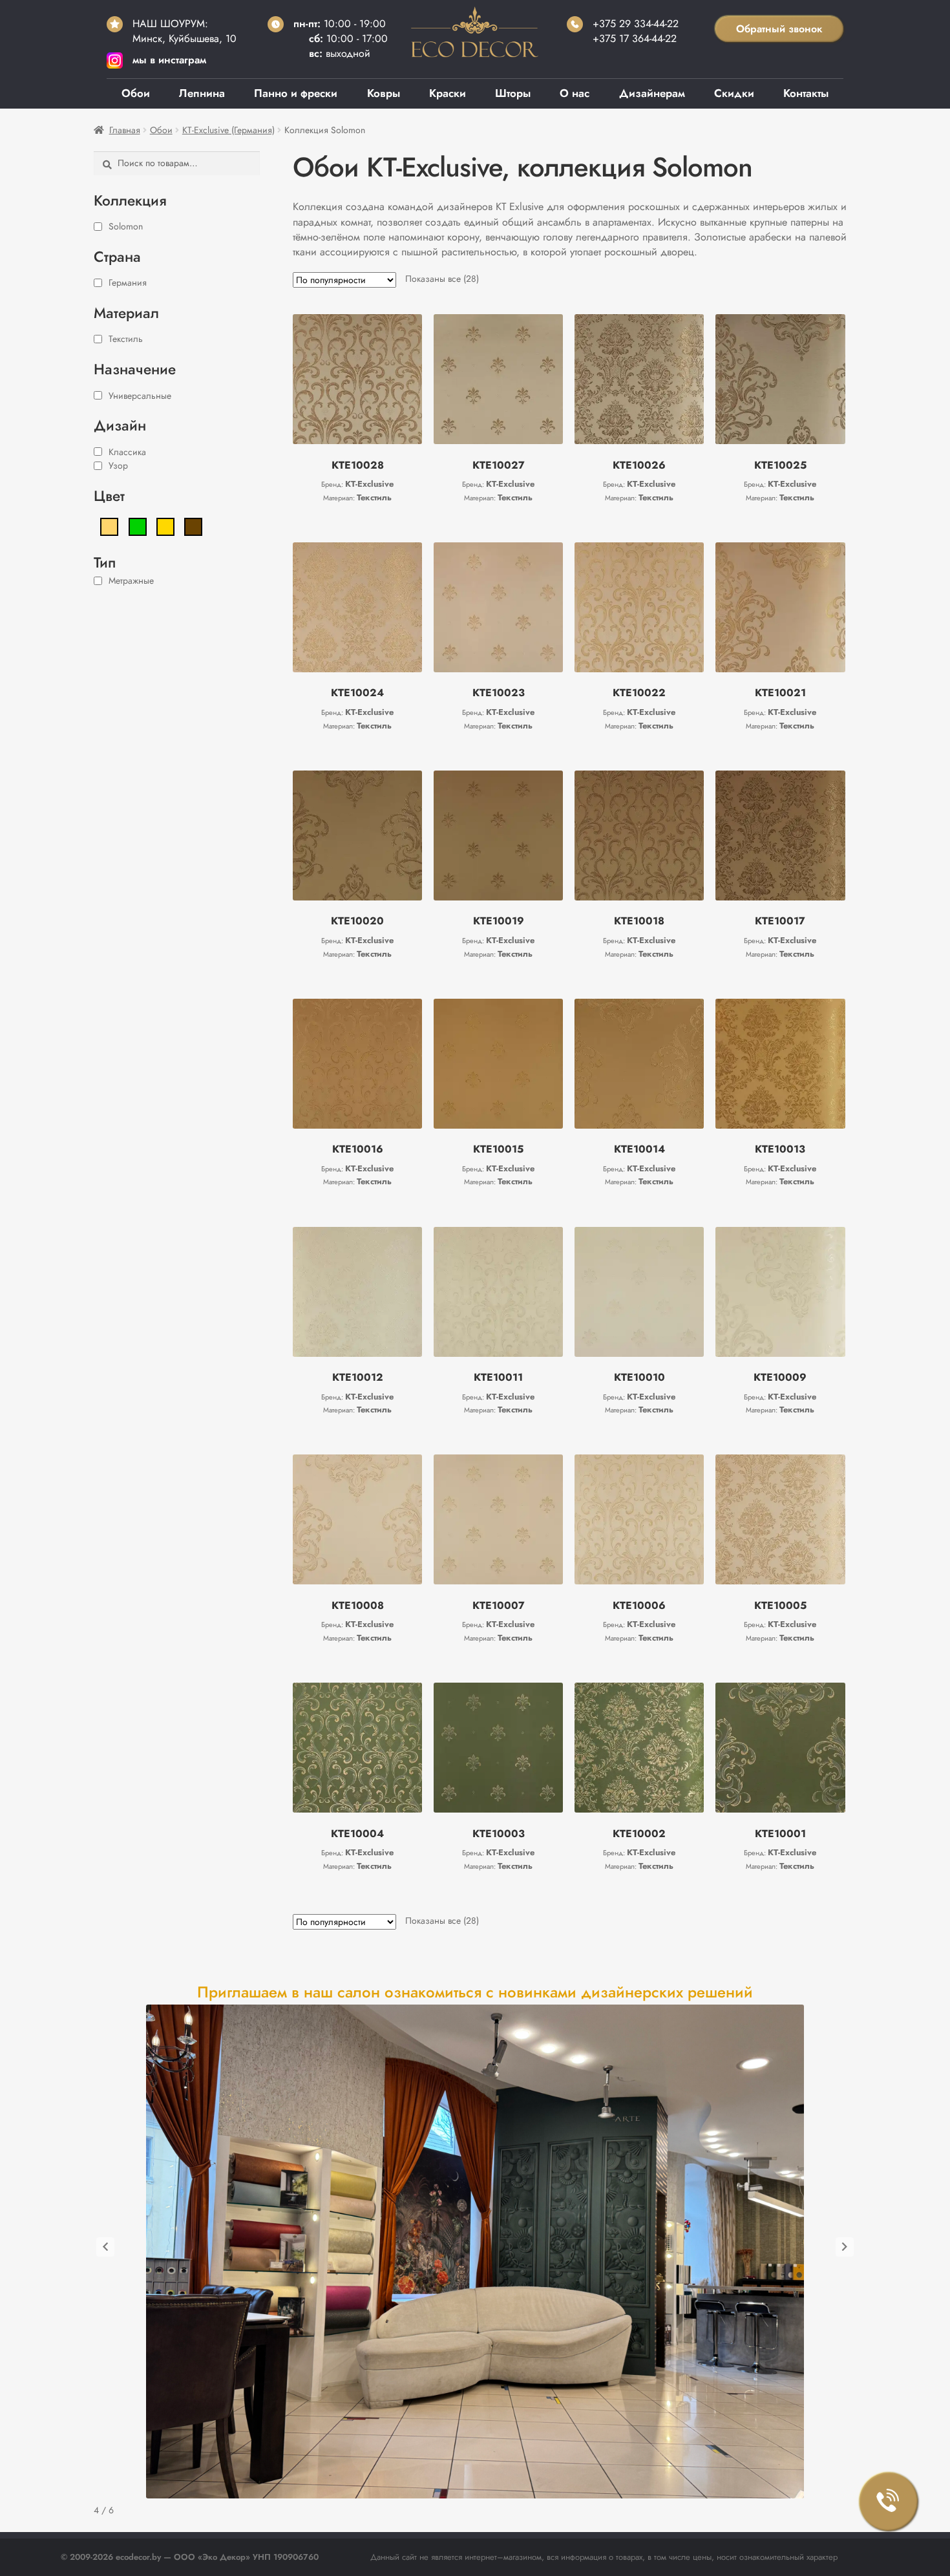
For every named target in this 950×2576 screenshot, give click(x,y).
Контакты (806, 93)
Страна (117, 257)
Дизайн (120, 425)
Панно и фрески (296, 93)
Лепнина (202, 93)
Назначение (135, 369)
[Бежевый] (109, 526)
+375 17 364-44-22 (635, 38)
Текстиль (126, 339)
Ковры (384, 93)
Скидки (734, 93)
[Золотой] (165, 526)
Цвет (109, 496)
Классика (127, 452)
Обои (136, 93)
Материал (126, 313)
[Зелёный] (138, 526)
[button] (105, 2247)
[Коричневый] (193, 526)
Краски (448, 93)
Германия (128, 282)
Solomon (126, 226)
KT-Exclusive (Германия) (228, 130)
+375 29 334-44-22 (636, 24)
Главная (125, 130)
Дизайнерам (652, 93)
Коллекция (130, 200)
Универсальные (140, 396)
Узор (118, 465)
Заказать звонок (889, 2502)
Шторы (513, 93)
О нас (575, 93)
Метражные (131, 580)
